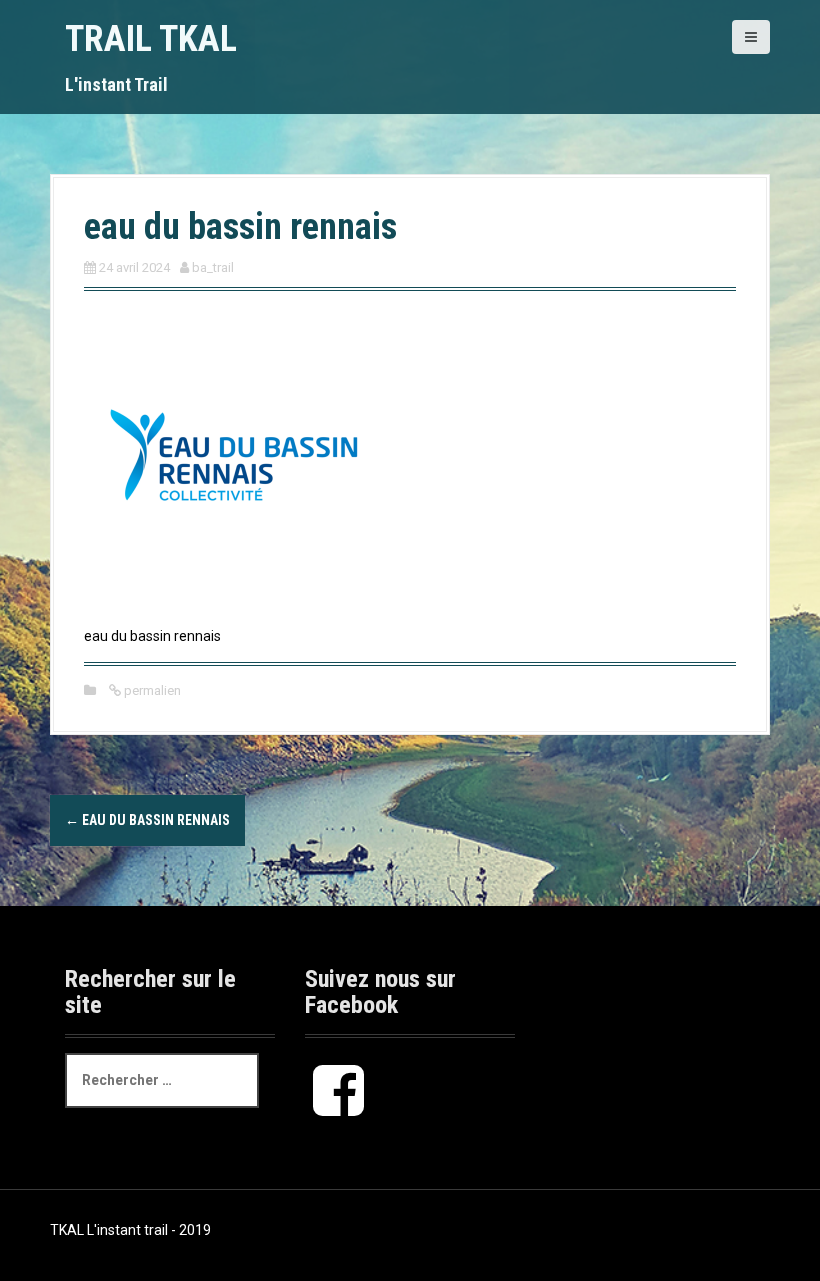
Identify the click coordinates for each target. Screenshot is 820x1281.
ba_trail (213, 267)
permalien (151, 690)
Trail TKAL (151, 39)
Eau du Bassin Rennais (147, 820)
